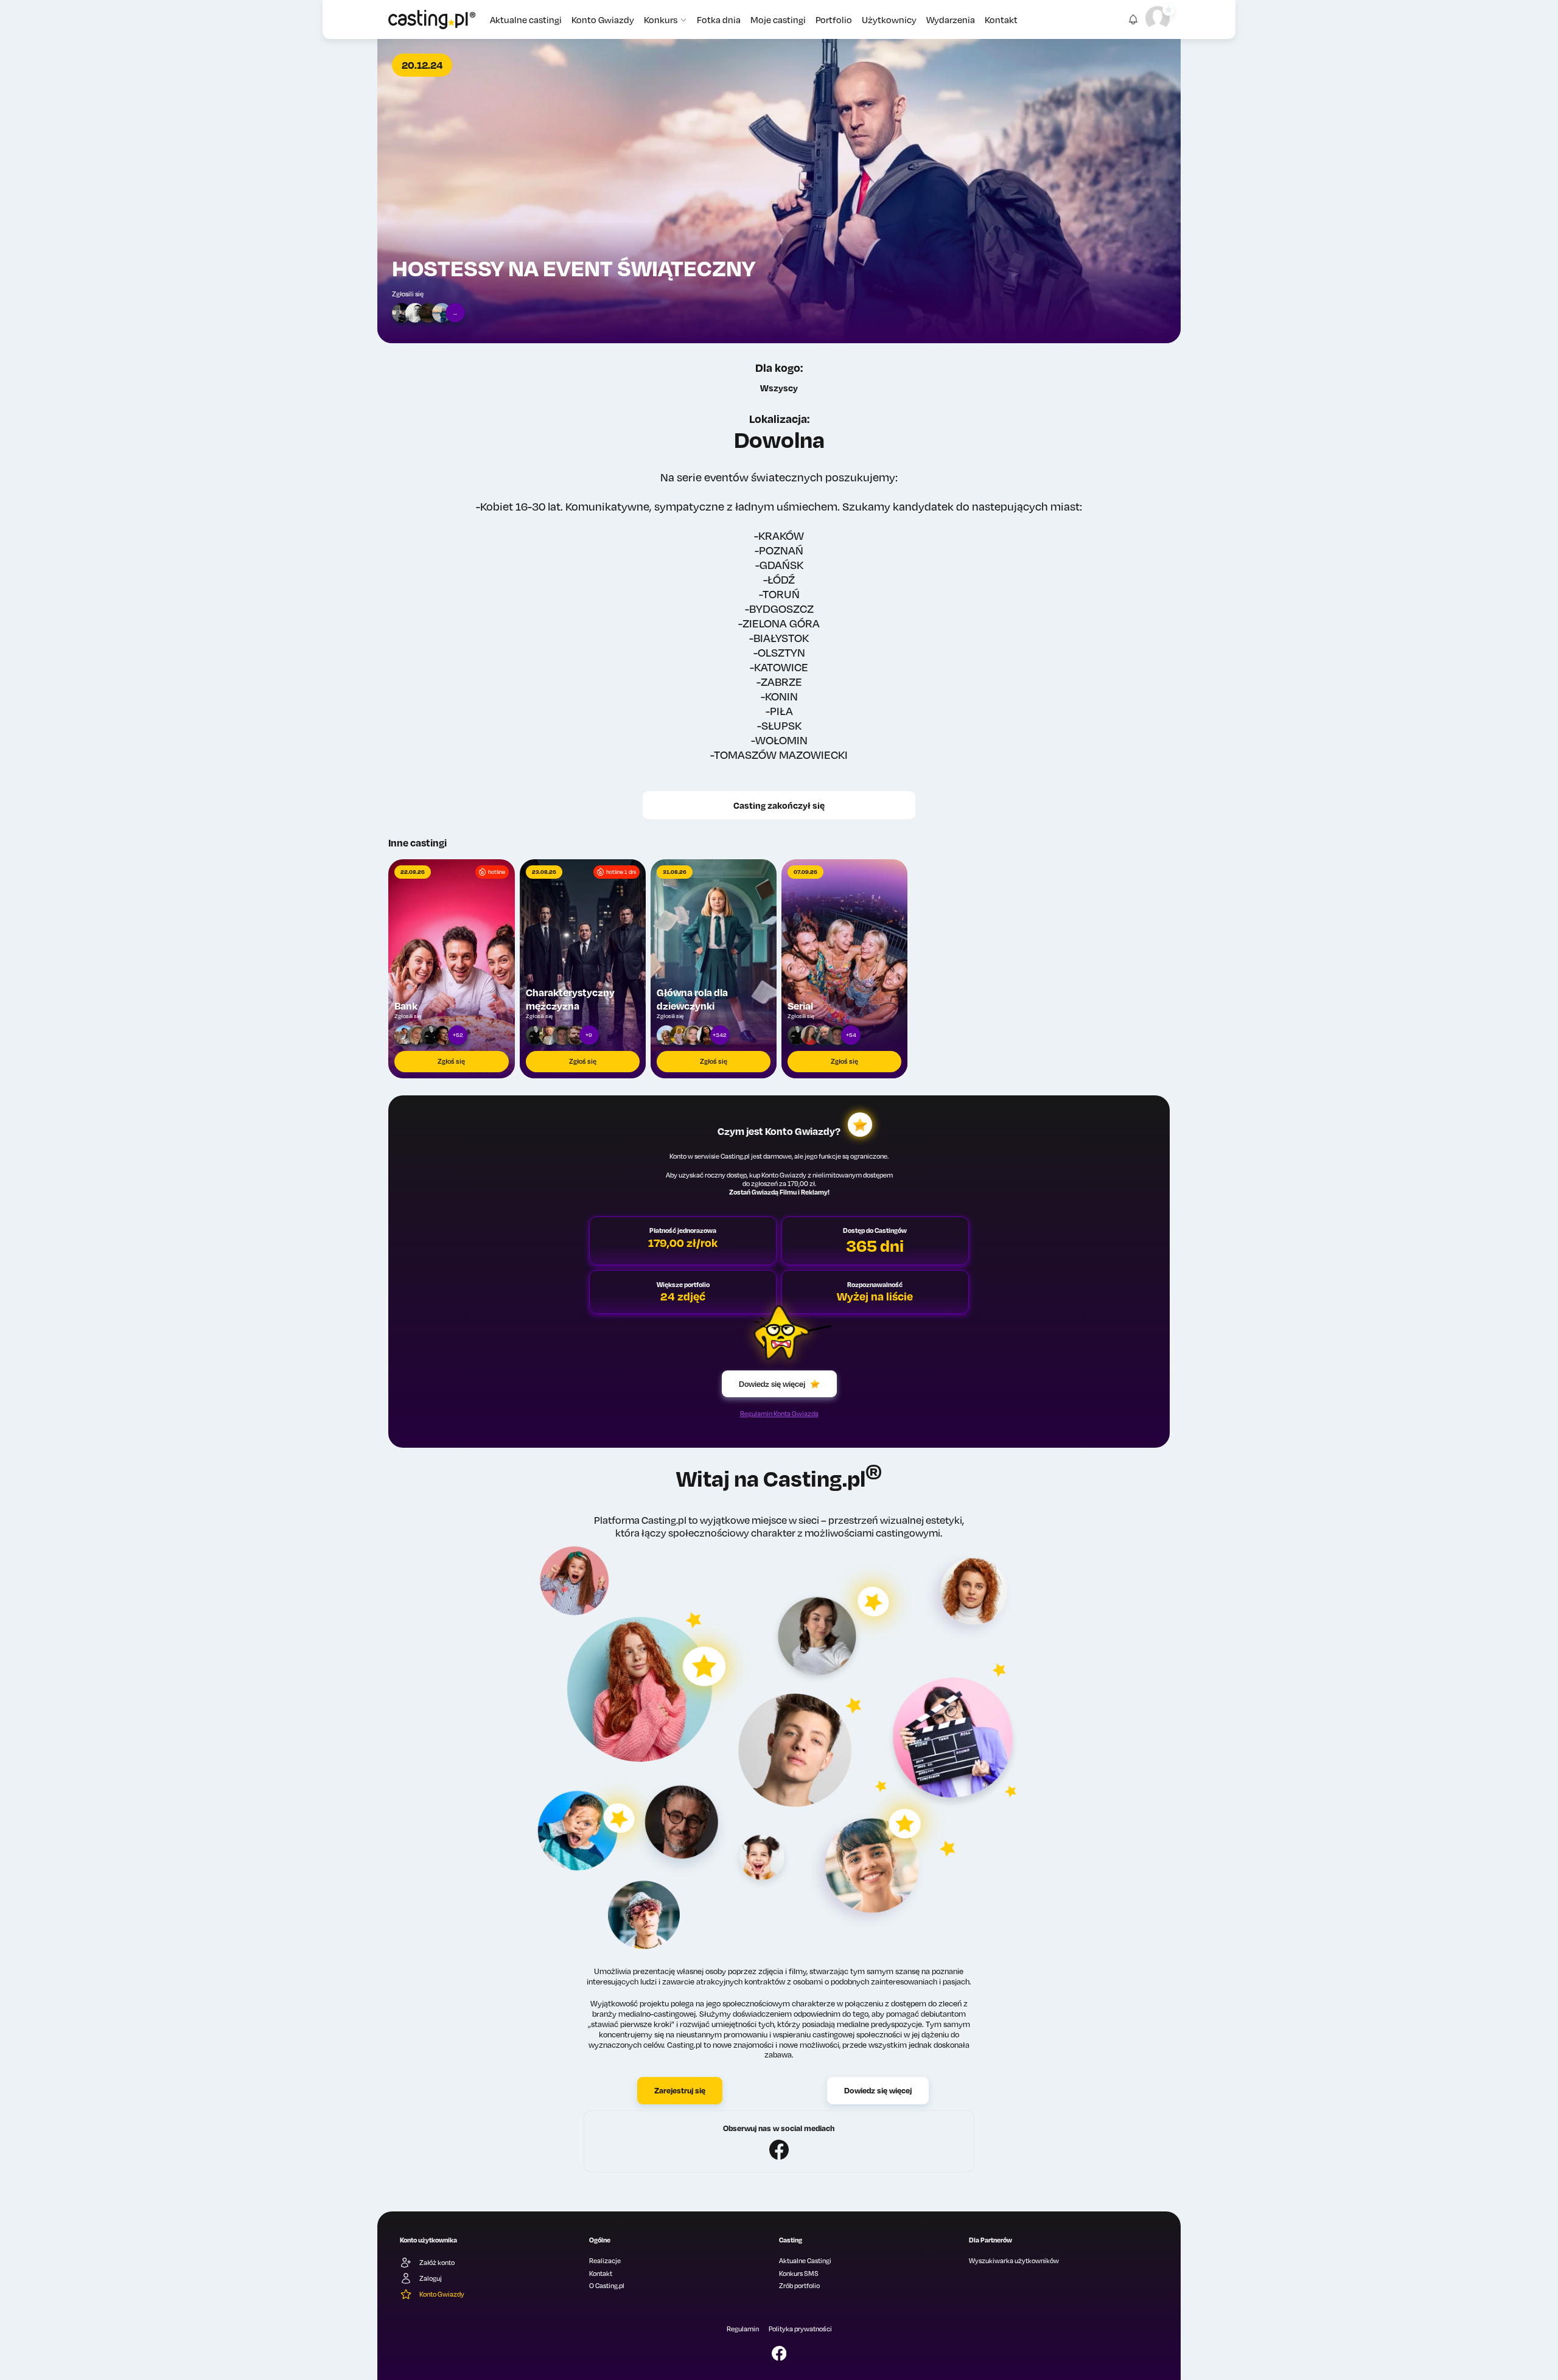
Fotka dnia (719, 19)
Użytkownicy (889, 19)
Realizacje (605, 2261)
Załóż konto (437, 2263)
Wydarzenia (951, 19)
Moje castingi (778, 19)
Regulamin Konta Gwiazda (779, 1414)
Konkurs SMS (799, 2274)
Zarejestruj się (680, 2090)
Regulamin (743, 2329)
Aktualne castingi (526, 19)
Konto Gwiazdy (603, 19)
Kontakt (1001, 19)
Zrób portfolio (799, 2286)
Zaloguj (431, 2278)
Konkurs (661, 19)
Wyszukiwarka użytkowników (1014, 2261)
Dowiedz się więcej (772, 1384)
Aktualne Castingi (805, 2261)
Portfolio (834, 19)
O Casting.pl (607, 2286)
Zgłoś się (451, 1061)
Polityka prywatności (800, 2329)
